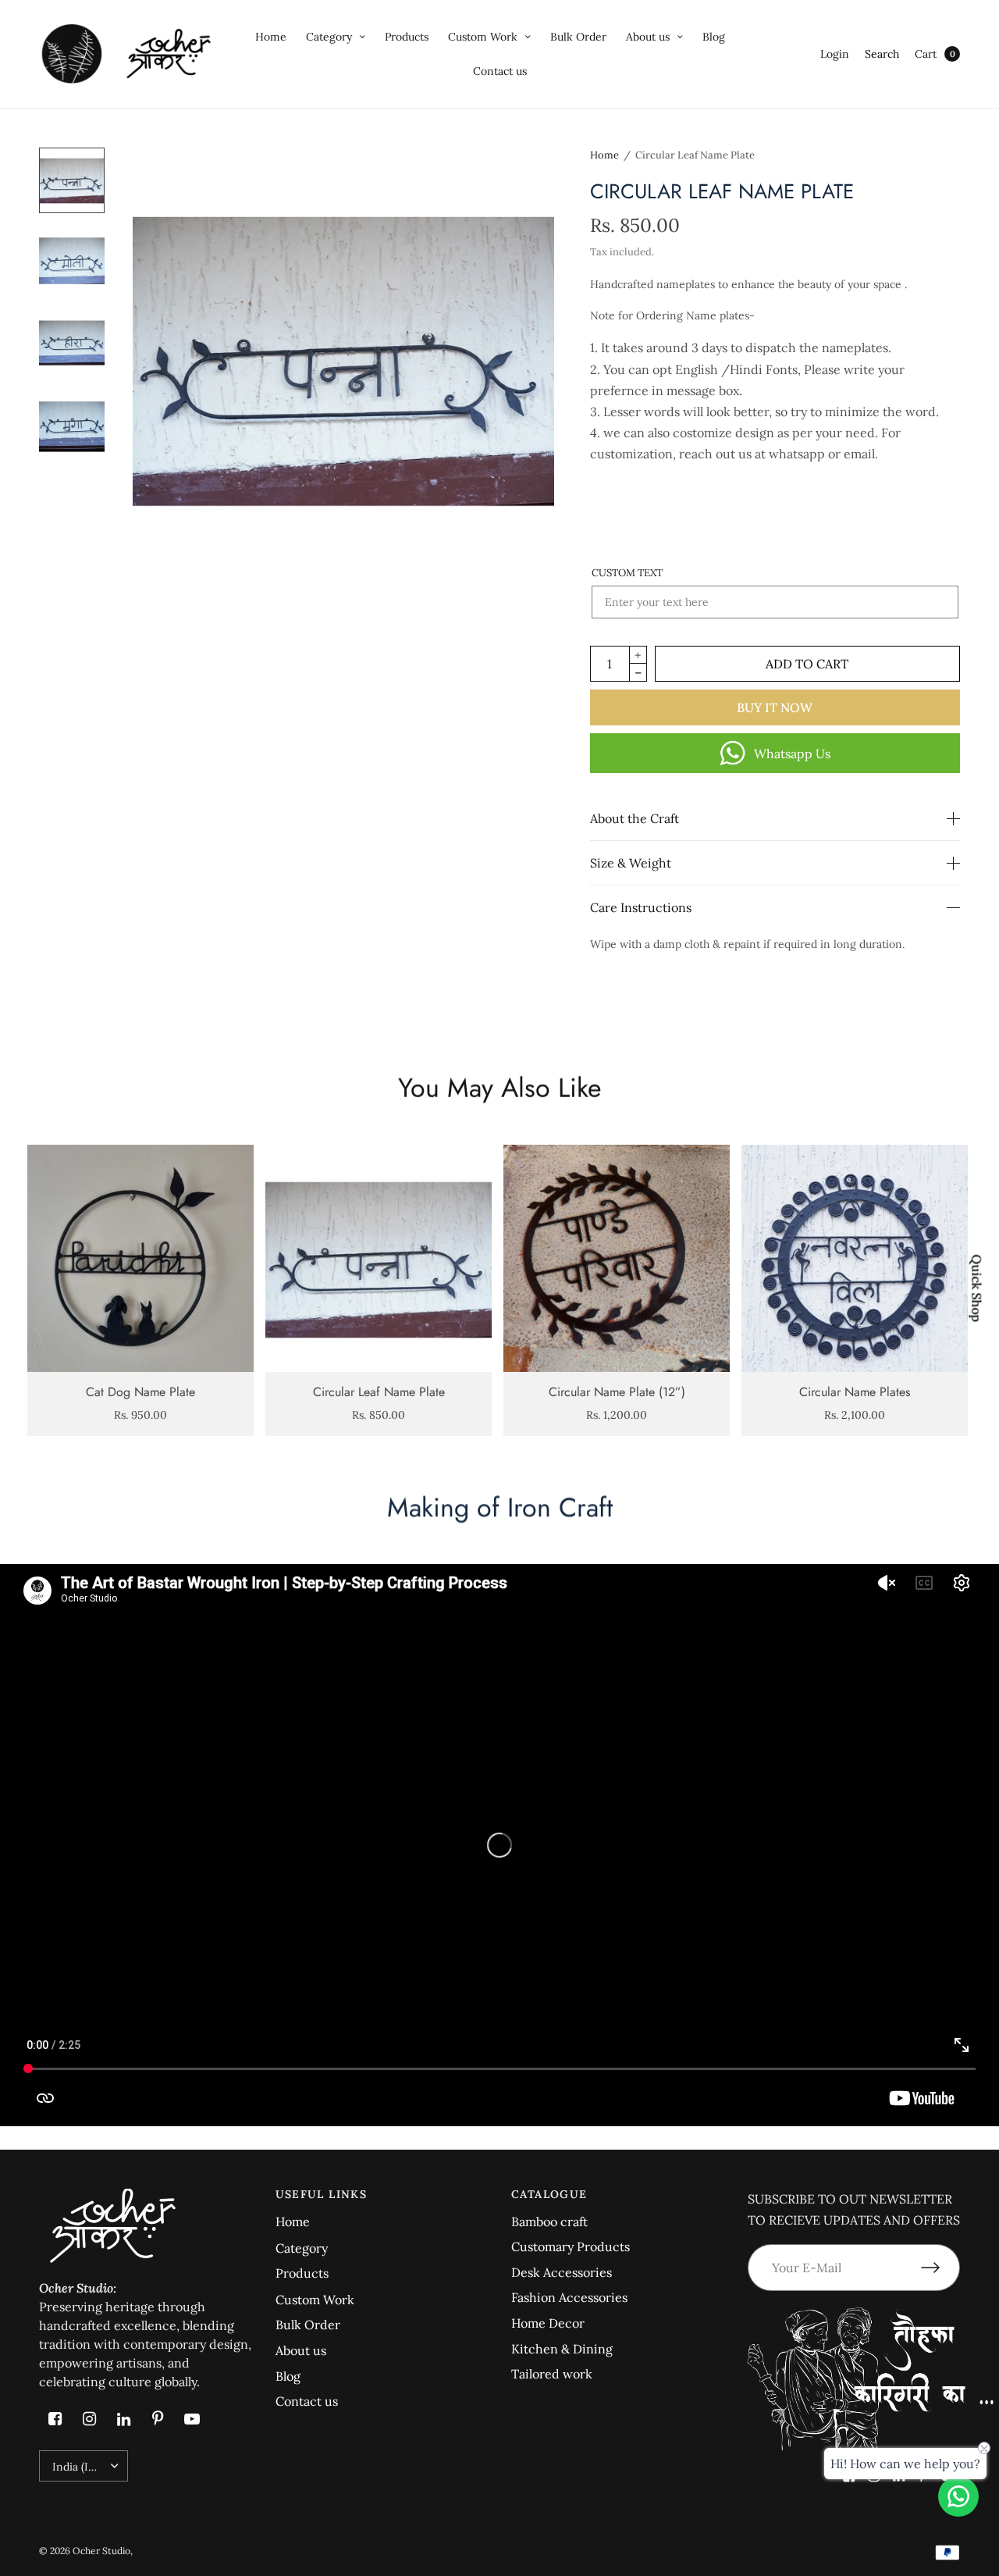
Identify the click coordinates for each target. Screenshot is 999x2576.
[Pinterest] (158, 2419)
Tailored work (552, 2374)
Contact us (500, 71)
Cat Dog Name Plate (140, 1392)
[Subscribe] (940, 2268)
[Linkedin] (123, 2419)
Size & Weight (631, 863)
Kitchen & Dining (562, 2349)
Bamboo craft (549, 2221)
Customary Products (571, 2246)
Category (329, 37)
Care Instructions (641, 907)
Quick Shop (977, 1288)
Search (882, 54)
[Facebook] (55, 2419)
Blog (714, 37)
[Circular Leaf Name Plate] (379, 1258)
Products (407, 37)
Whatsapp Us (792, 754)
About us (648, 37)
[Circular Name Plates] (855, 1258)
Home (271, 37)
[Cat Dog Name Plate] (140, 1258)
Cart (926, 54)
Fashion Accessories (569, 2297)
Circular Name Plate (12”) (617, 1392)
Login (835, 54)
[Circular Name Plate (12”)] (617, 1258)
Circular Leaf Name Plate (379, 1392)
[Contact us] (958, 2496)
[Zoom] (343, 358)
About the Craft (635, 818)
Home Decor (548, 2323)
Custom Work (483, 37)
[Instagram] (89, 2419)
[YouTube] (192, 2419)
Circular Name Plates (855, 1392)
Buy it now (775, 707)
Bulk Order (578, 37)
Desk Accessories (562, 2272)
